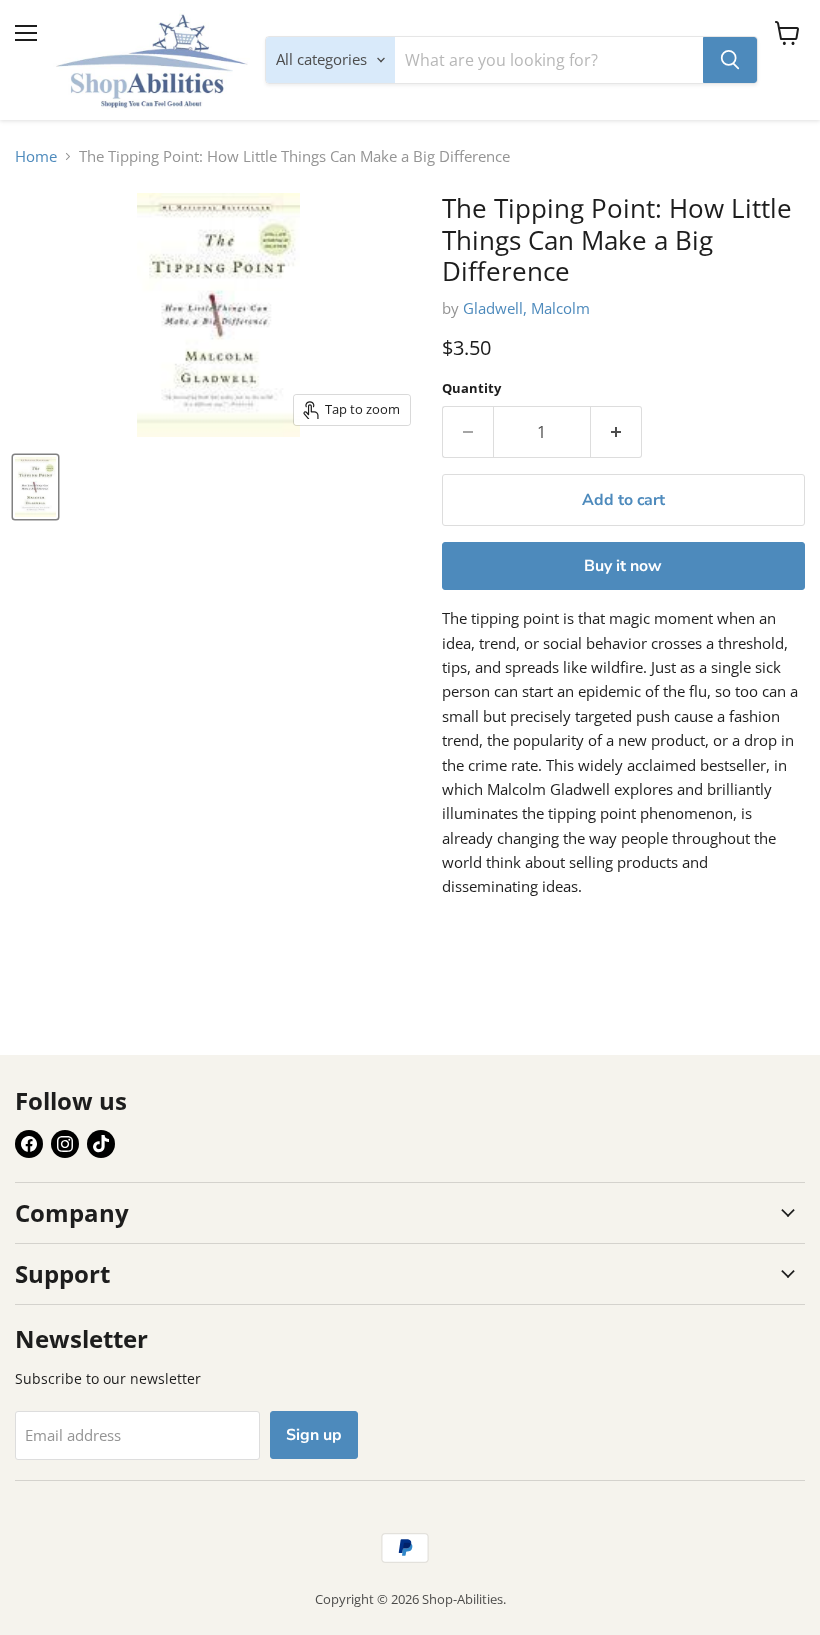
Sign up (314, 1435)
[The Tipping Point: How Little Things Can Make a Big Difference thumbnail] (35, 487)
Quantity (471, 388)
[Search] (730, 60)
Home (36, 156)
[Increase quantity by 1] (616, 432)
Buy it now (623, 566)
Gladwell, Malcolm (526, 308)
